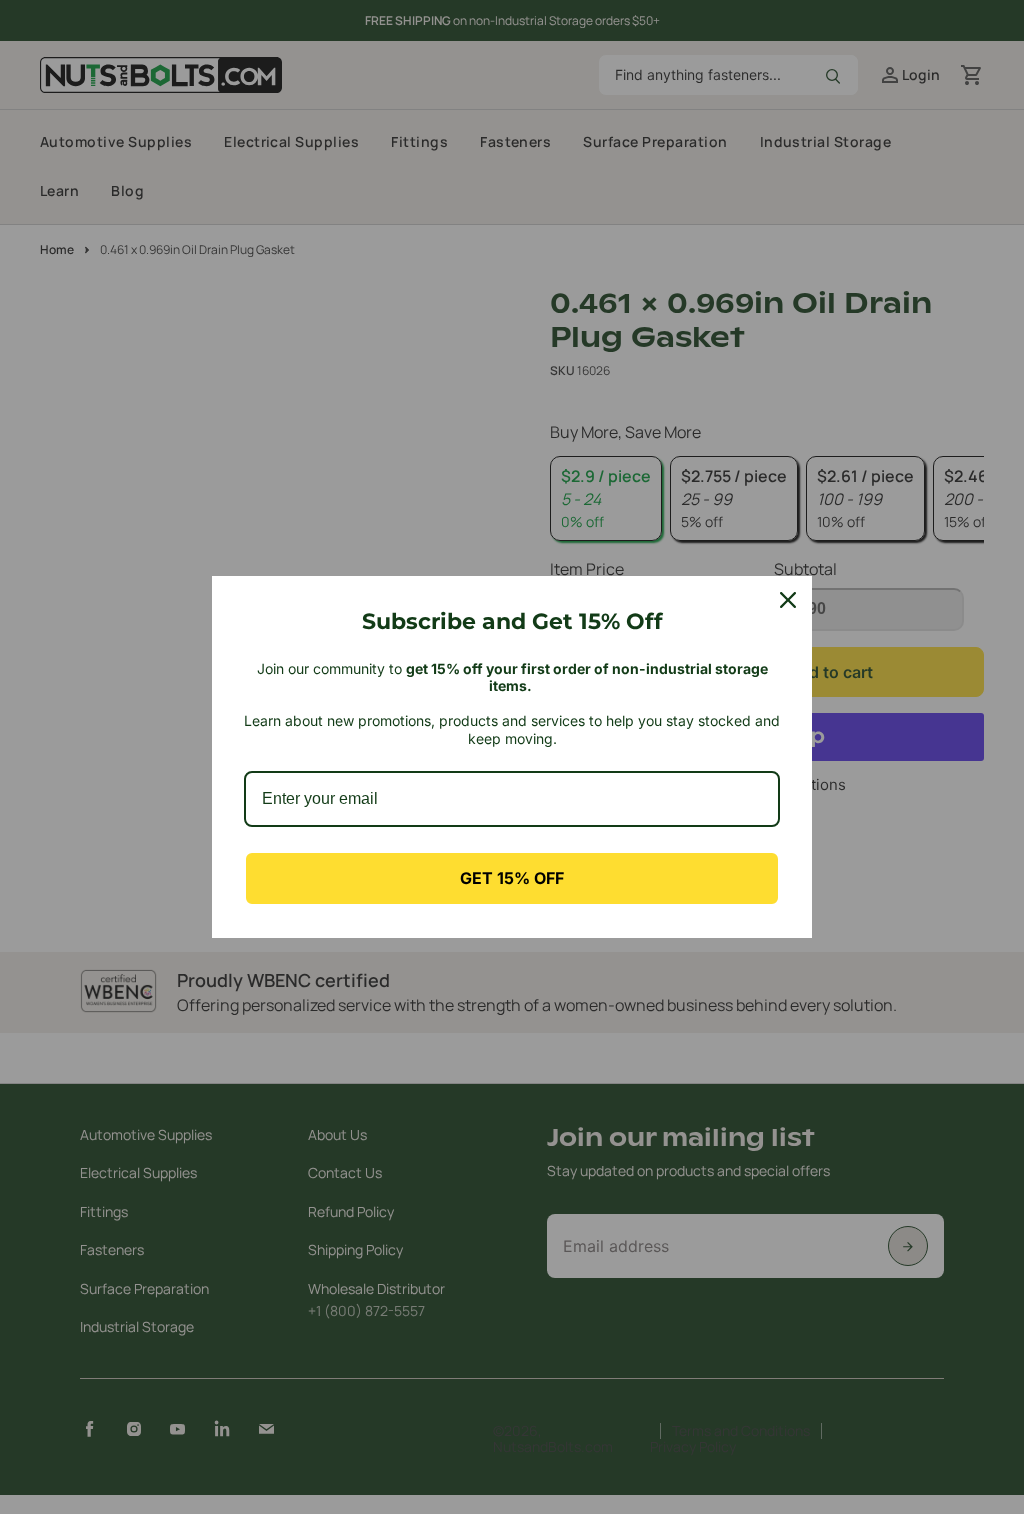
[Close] (788, 600)
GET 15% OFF (512, 878)
